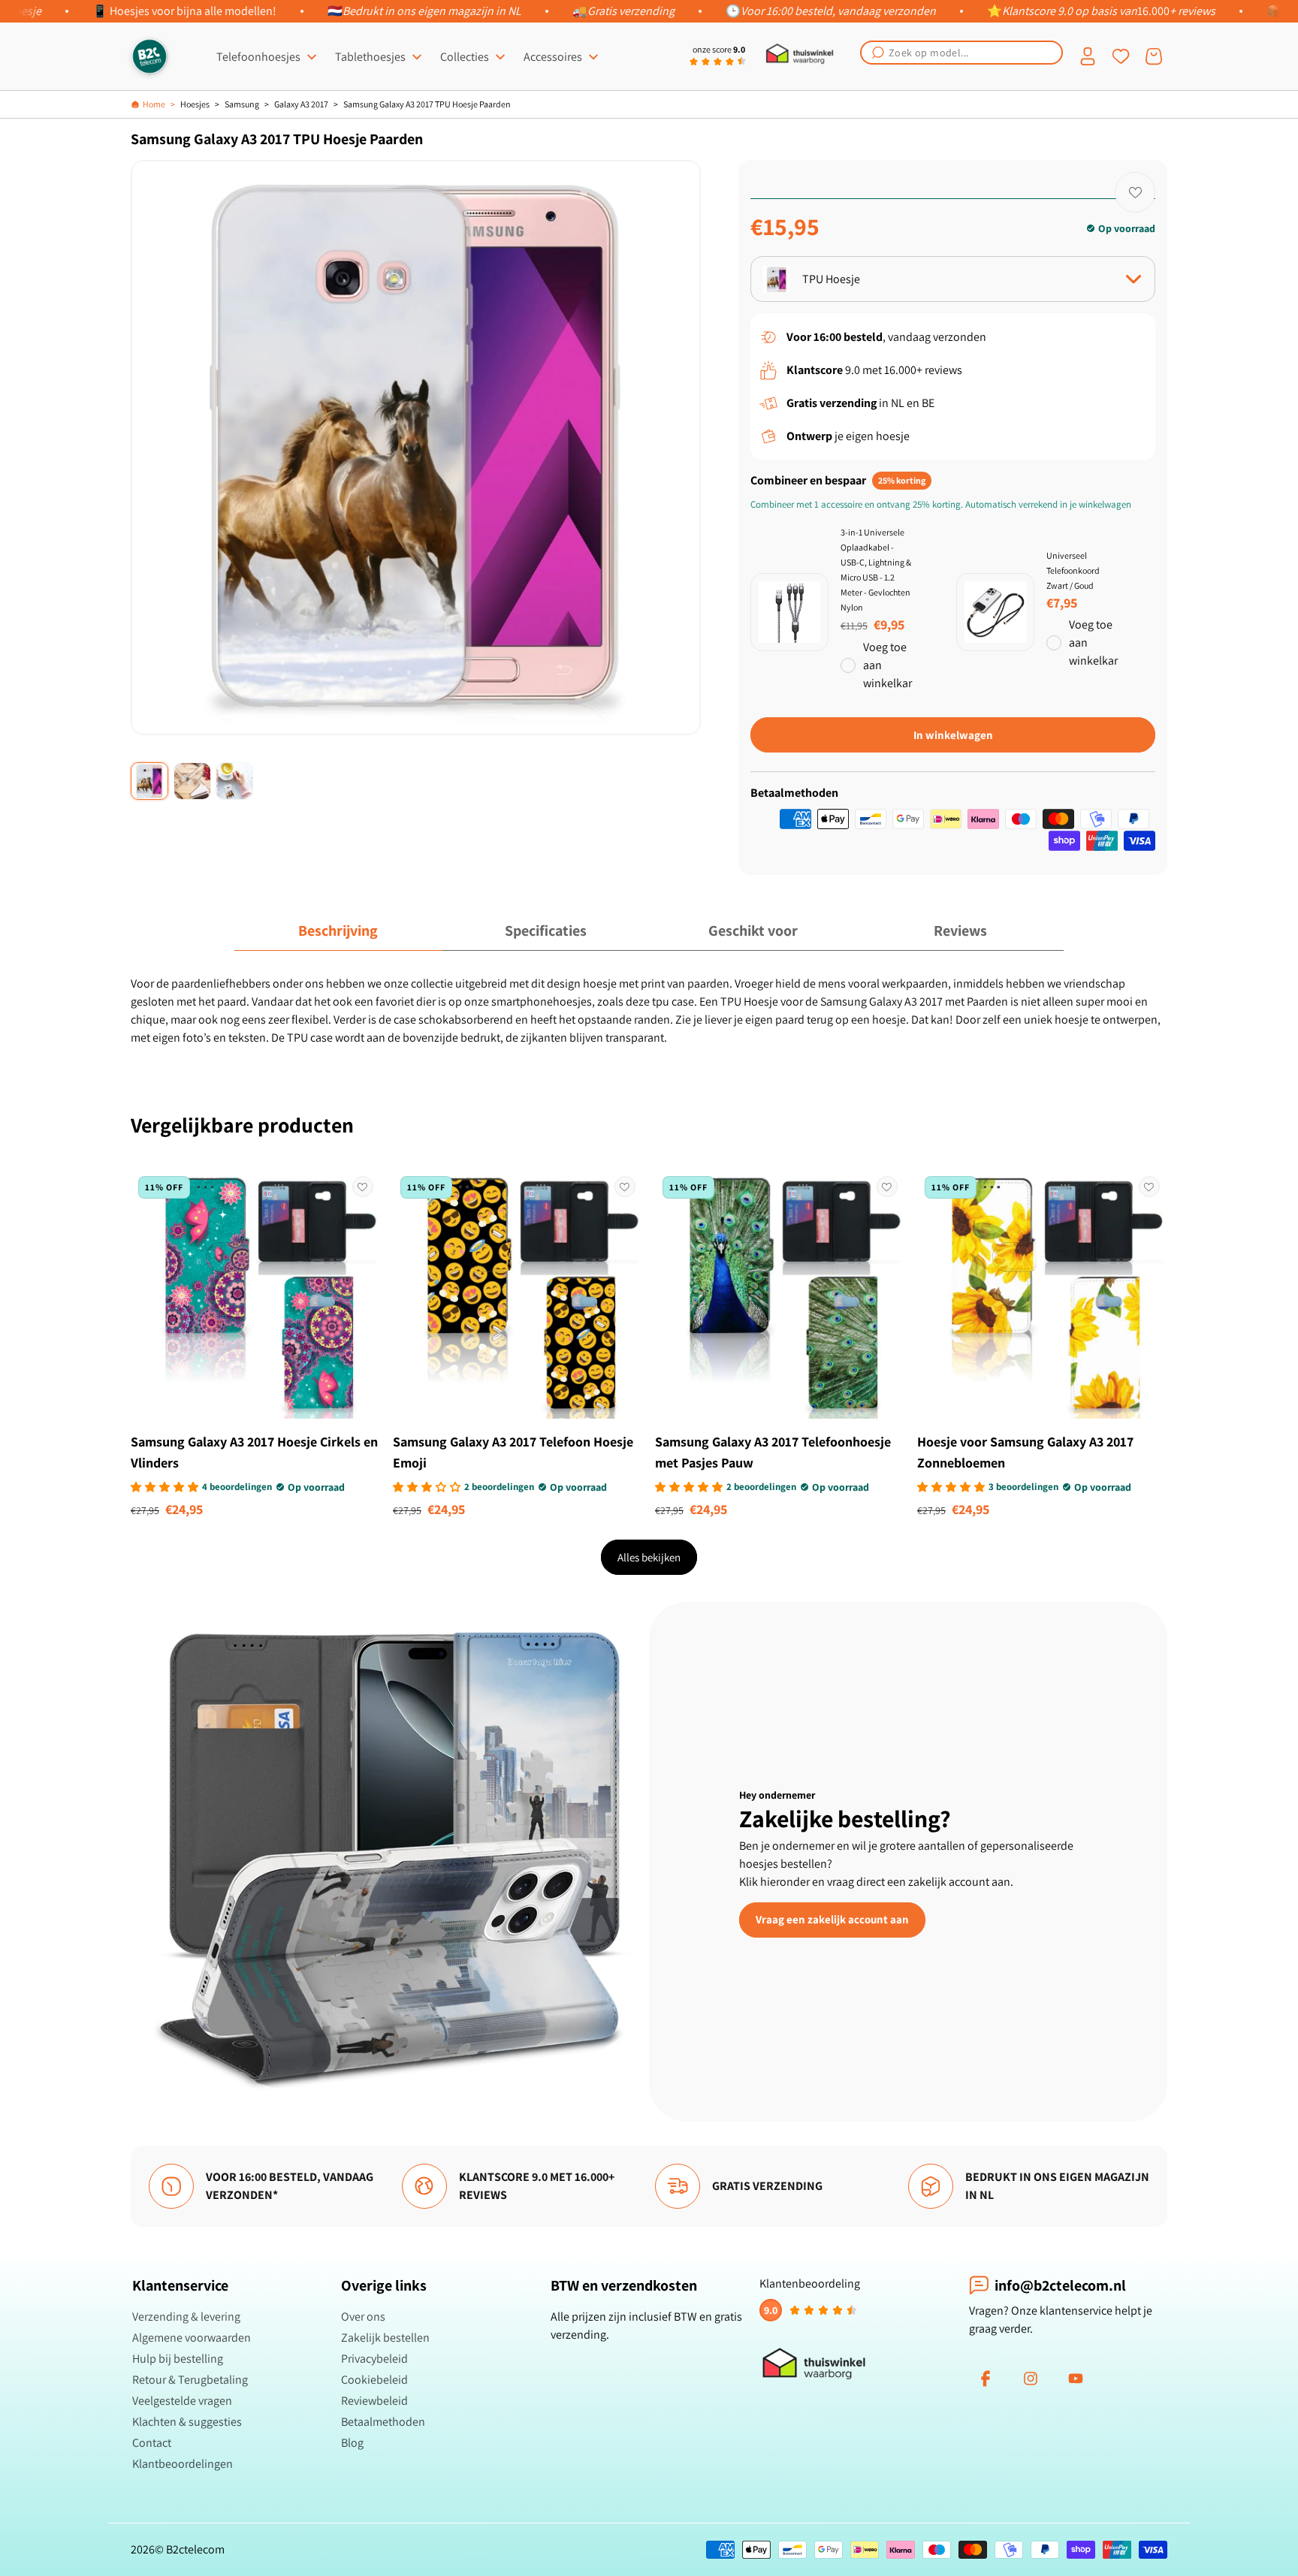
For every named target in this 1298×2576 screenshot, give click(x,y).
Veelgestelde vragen (182, 2401)
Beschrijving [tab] (338, 931)
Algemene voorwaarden (192, 2338)
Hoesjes (195, 104)
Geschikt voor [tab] (753, 931)
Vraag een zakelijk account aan (832, 1919)
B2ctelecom (195, 2549)
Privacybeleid (374, 2359)
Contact (152, 2443)
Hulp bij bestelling (178, 2359)
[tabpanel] (649, 1011)
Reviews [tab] (960, 931)
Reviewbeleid (374, 2401)
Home (154, 104)
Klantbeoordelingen (183, 2464)
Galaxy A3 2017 (301, 104)
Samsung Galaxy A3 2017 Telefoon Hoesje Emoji (513, 1452)
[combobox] (961, 53)
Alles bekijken (649, 1557)
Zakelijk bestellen (385, 2338)
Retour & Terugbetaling (190, 2380)
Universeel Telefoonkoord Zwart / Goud (1073, 570)
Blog (352, 2443)
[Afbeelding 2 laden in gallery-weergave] (192, 781)
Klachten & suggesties (187, 2422)
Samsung (242, 104)
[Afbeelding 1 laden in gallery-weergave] (149, 781)
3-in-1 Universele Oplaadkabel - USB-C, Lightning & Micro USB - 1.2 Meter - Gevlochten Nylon (876, 570)
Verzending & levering (186, 2317)
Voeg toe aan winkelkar (887, 665)
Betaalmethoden (383, 2422)
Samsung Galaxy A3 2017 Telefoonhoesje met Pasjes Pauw (773, 1452)
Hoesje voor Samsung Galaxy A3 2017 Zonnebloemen (1025, 1452)
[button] (961, 53)
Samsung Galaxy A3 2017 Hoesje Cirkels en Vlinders (254, 1452)
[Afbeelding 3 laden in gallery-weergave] (234, 781)
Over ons (363, 2317)
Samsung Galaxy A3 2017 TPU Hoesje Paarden (427, 104)
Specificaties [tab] (546, 931)
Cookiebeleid (374, 2380)
